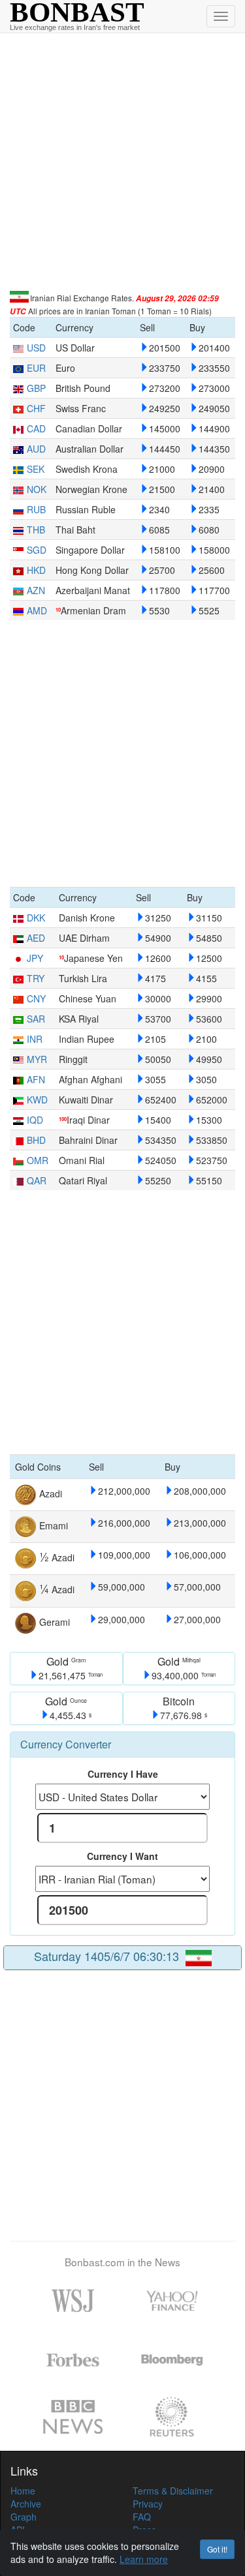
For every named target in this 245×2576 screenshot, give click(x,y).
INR (35, 1039)
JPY (35, 958)
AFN (36, 1079)
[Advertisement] (122, 162)
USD (36, 348)
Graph (24, 2517)
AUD (36, 449)
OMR (38, 1160)
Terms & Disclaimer (173, 2491)
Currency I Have (123, 1774)
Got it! (217, 2549)
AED (36, 938)
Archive (26, 2504)
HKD (36, 570)
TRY (36, 978)
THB (36, 530)
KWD (37, 1100)
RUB (36, 509)
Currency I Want (122, 1856)
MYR (37, 1059)
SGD (37, 550)
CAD (36, 428)
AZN (36, 590)
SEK (36, 469)
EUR (36, 368)
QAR (37, 1180)
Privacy (148, 2504)
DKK (36, 918)
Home (23, 2491)
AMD (37, 610)
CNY (36, 998)
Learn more (144, 2559)
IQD (35, 1120)
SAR (36, 1019)
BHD (36, 1140)
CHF (36, 408)
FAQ (142, 2517)
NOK (37, 489)
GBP (36, 388)
